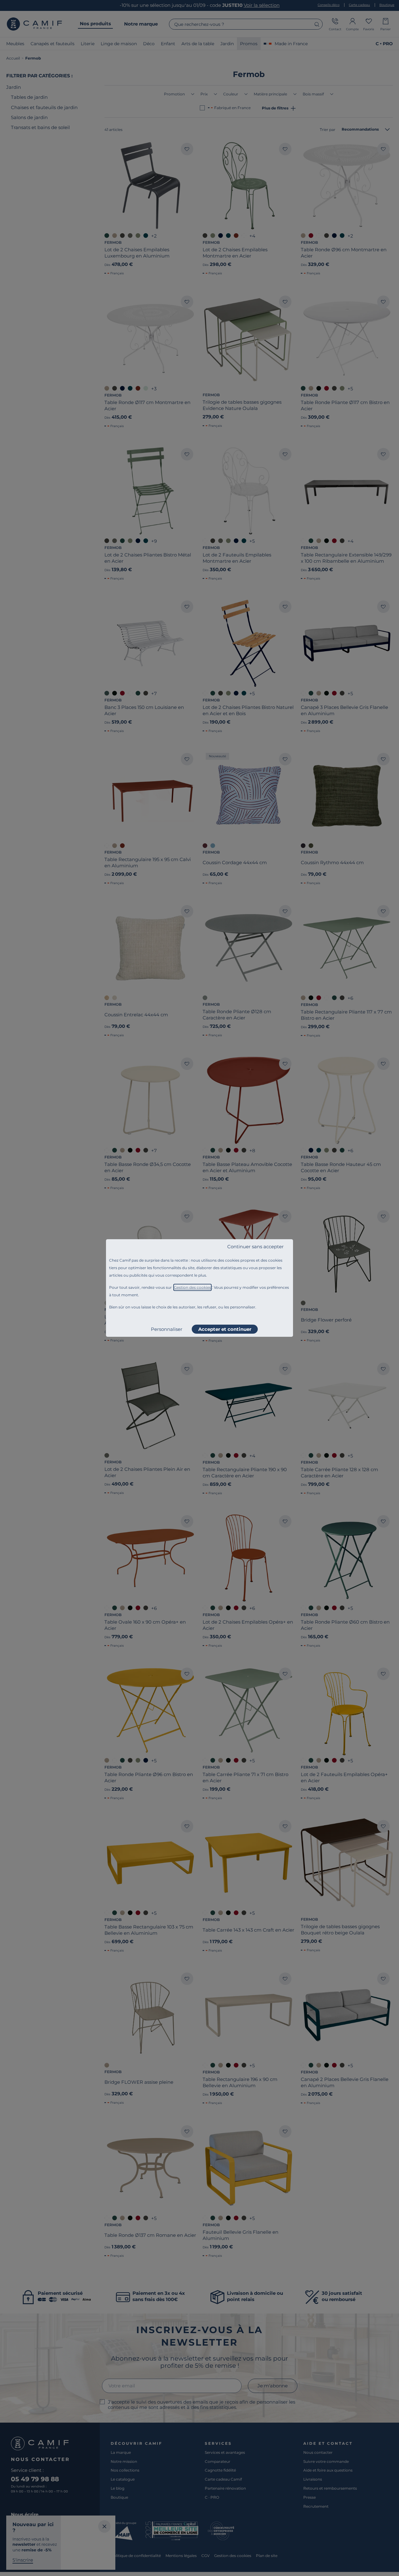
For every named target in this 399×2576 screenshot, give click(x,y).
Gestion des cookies (192, 1287)
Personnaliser (167, 1329)
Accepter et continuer (225, 1329)
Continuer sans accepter (255, 1247)
